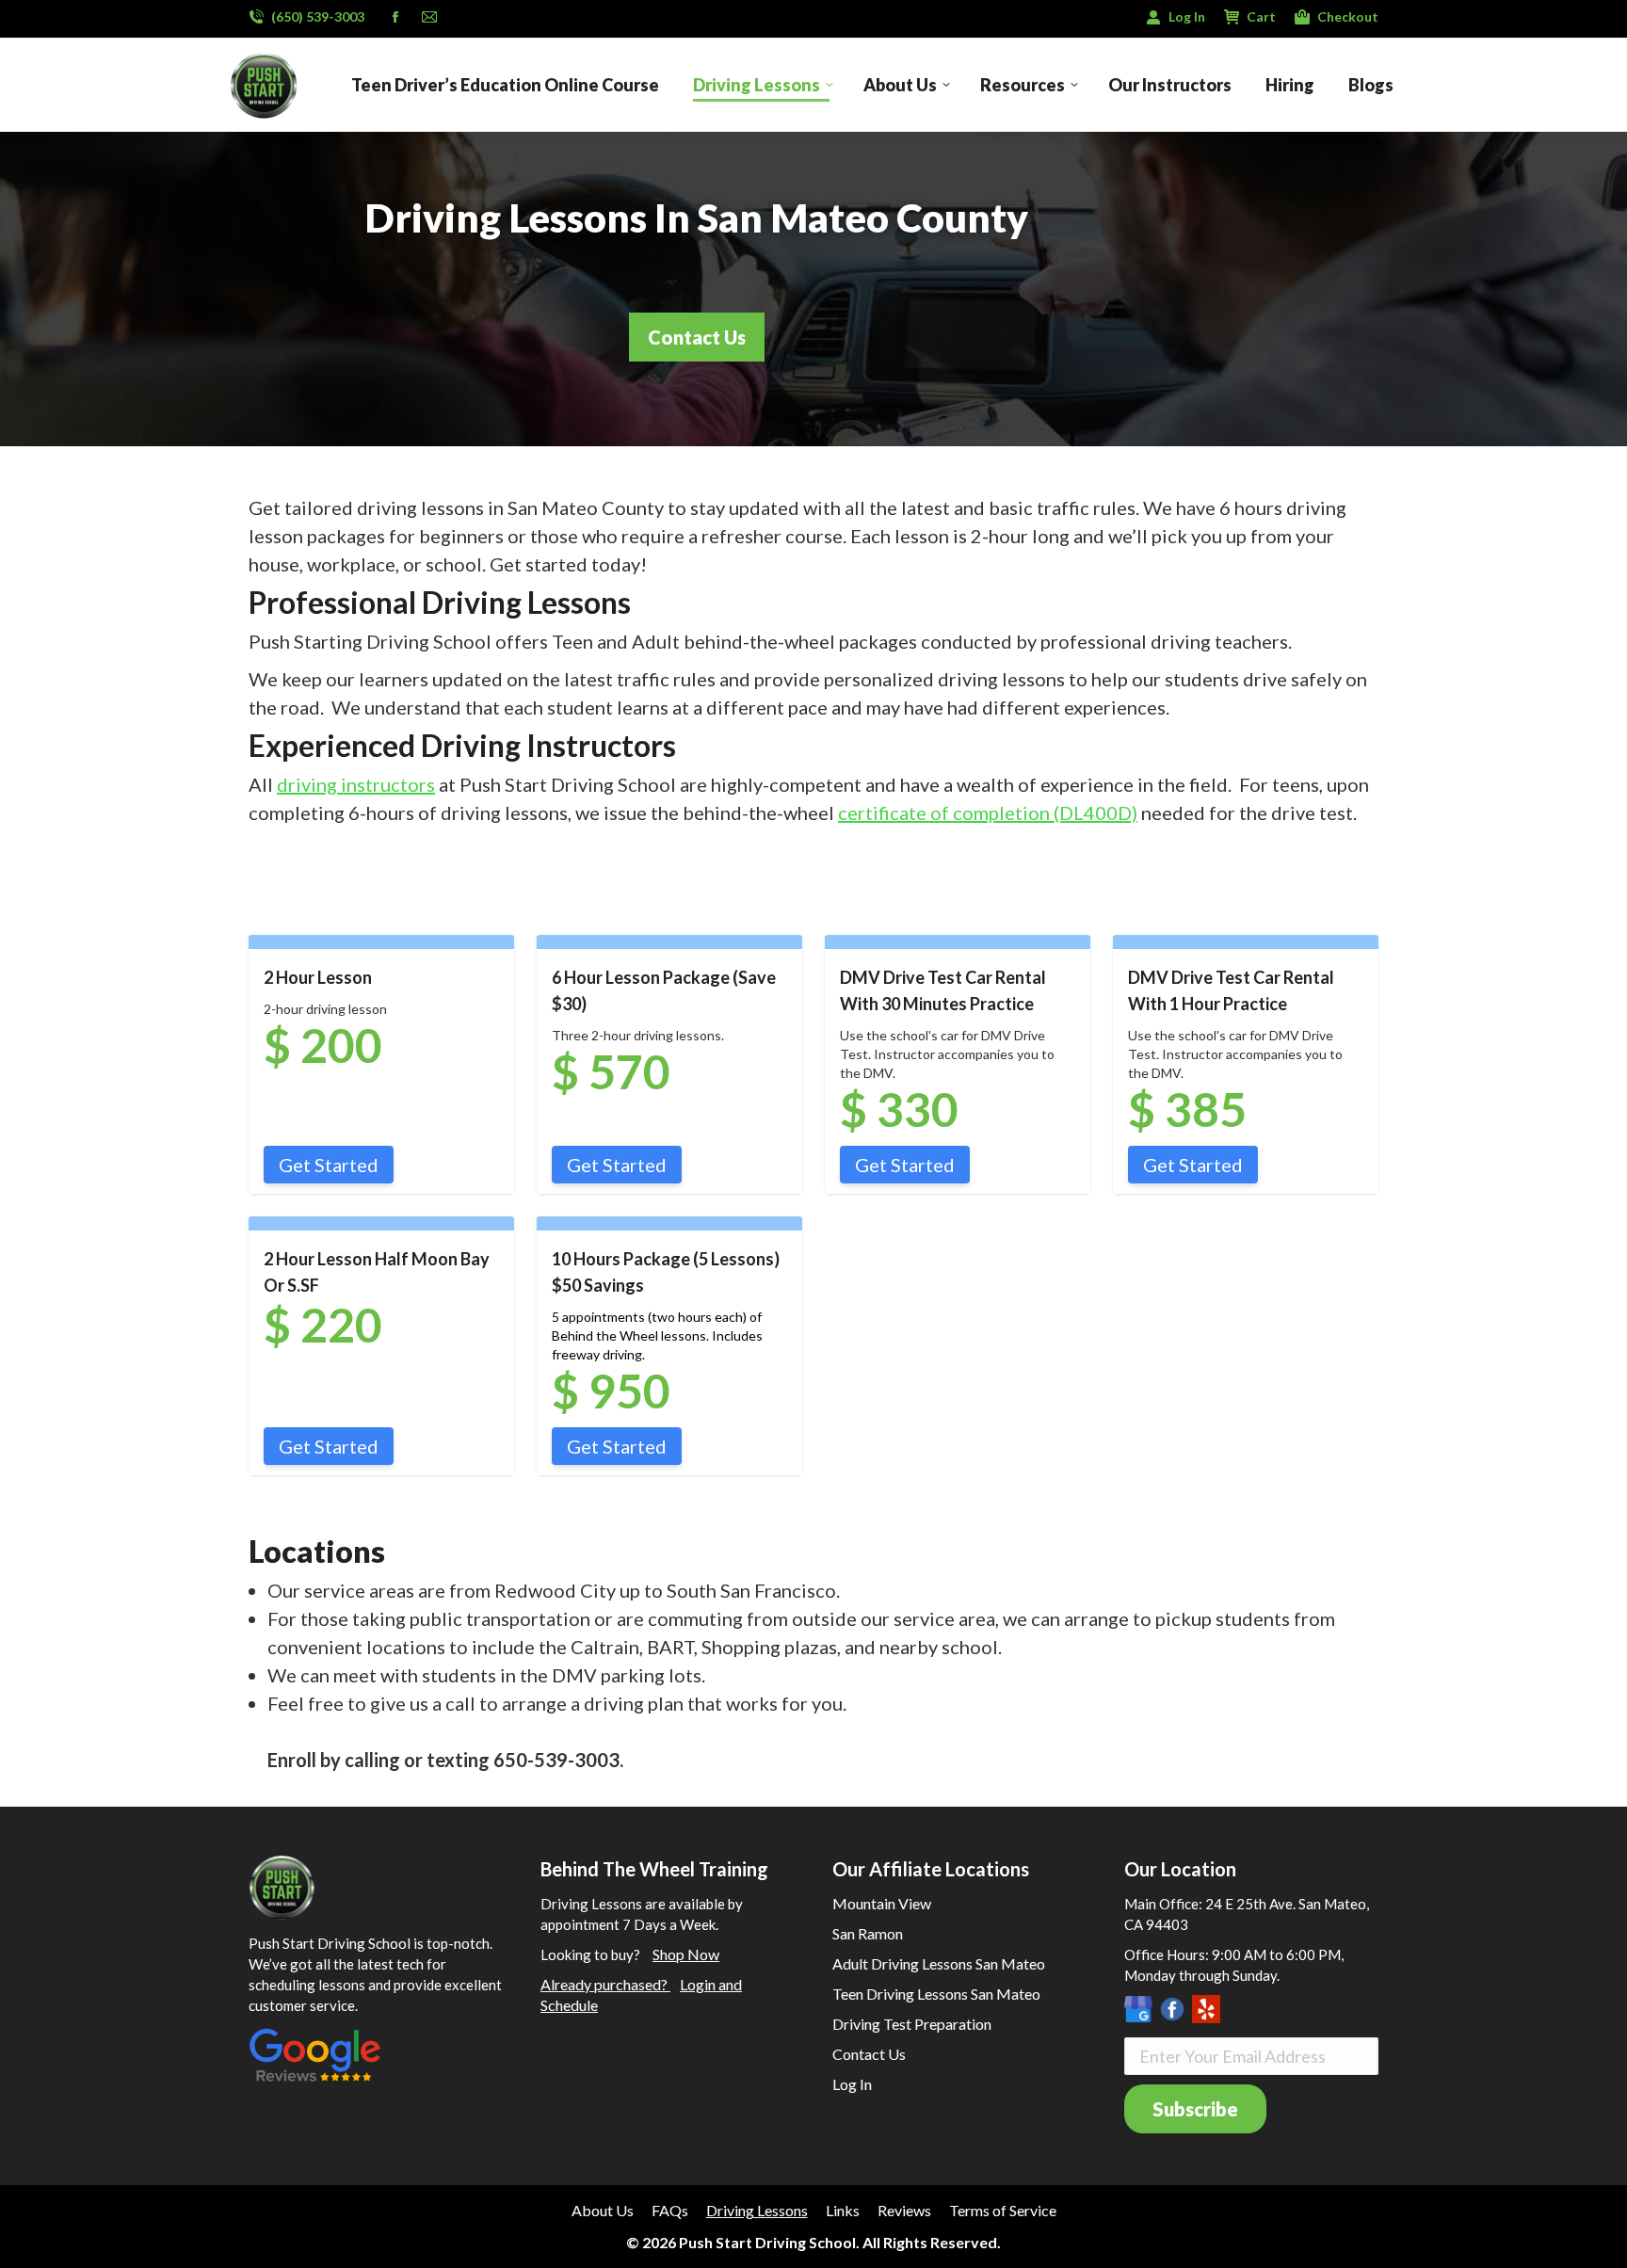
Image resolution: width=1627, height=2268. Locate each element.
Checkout (1348, 16)
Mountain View (882, 1903)
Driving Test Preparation (912, 2024)
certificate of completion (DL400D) (988, 812)
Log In (1187, 16)
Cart (1261, 16)
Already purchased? (605, 1984)
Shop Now (686, 1954)
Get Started (329, 1165)
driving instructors (356, 784)
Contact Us (869, 2054)
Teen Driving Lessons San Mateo (936, 1994)
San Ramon (868, 1933)
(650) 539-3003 (318, 16)
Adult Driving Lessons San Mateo (939, 1963)
